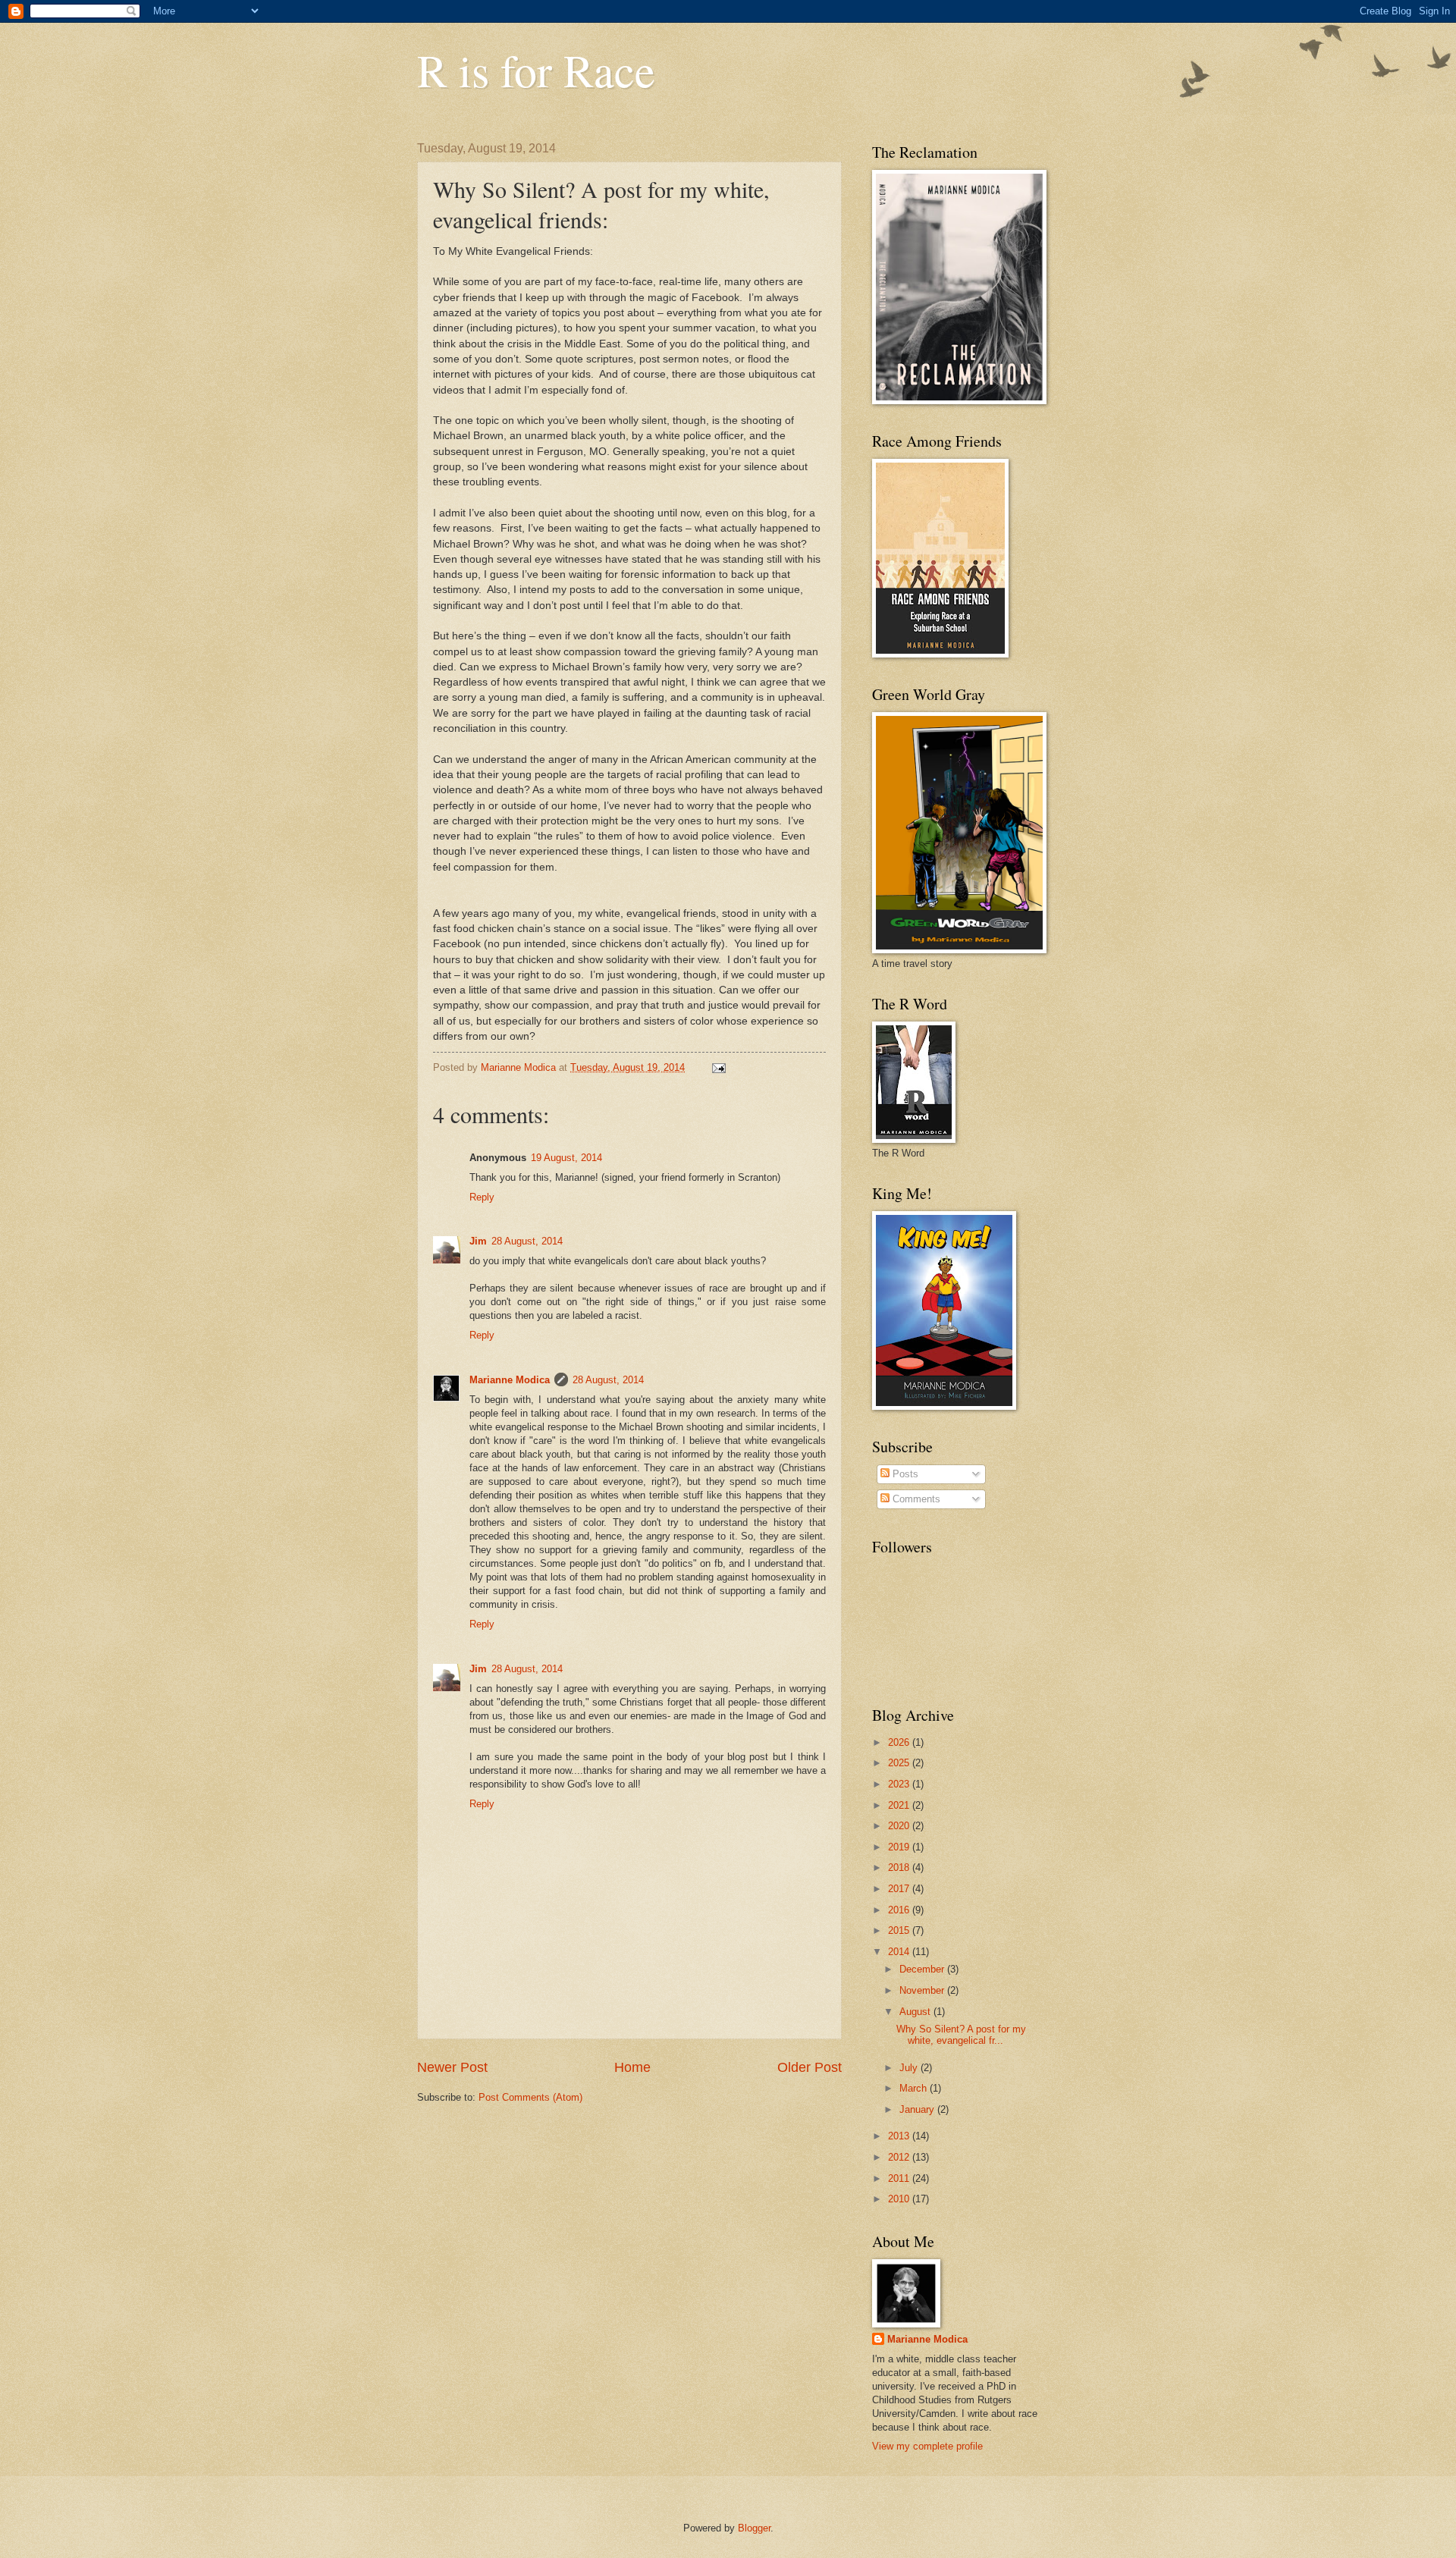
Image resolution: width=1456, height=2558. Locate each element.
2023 (900, 1784)
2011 (900, 2178)
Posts (904, 1474)
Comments (915, 1499)
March (915, 2088)
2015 (900, 1930)
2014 (900, 1952)
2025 (900, 1763)
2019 (900, 1847)
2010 (900, 2199)
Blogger (754, 2528)
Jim (478, 1241)
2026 (900, 1742)
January (918, 2109)
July (910, 2068)
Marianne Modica (510, 1380)
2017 (900, 1889)
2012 (900, 2157)
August (916, 2012)
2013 (900, 2136)
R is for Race (536, 70)
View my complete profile (927, 2446)
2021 (900, 1805)
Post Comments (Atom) (530, 2097)
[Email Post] (718, 1067)
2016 (900, 1910)
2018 (900, 1867)
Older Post (810, 2067)
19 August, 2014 (566, 1158)
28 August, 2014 (527, 1241)
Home (632, 2067)
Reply (482, 1197)
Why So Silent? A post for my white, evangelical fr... (961, 2035)
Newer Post (452, 2067)
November (923, 1990)
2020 (900, 1826)
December (923, 1969)
